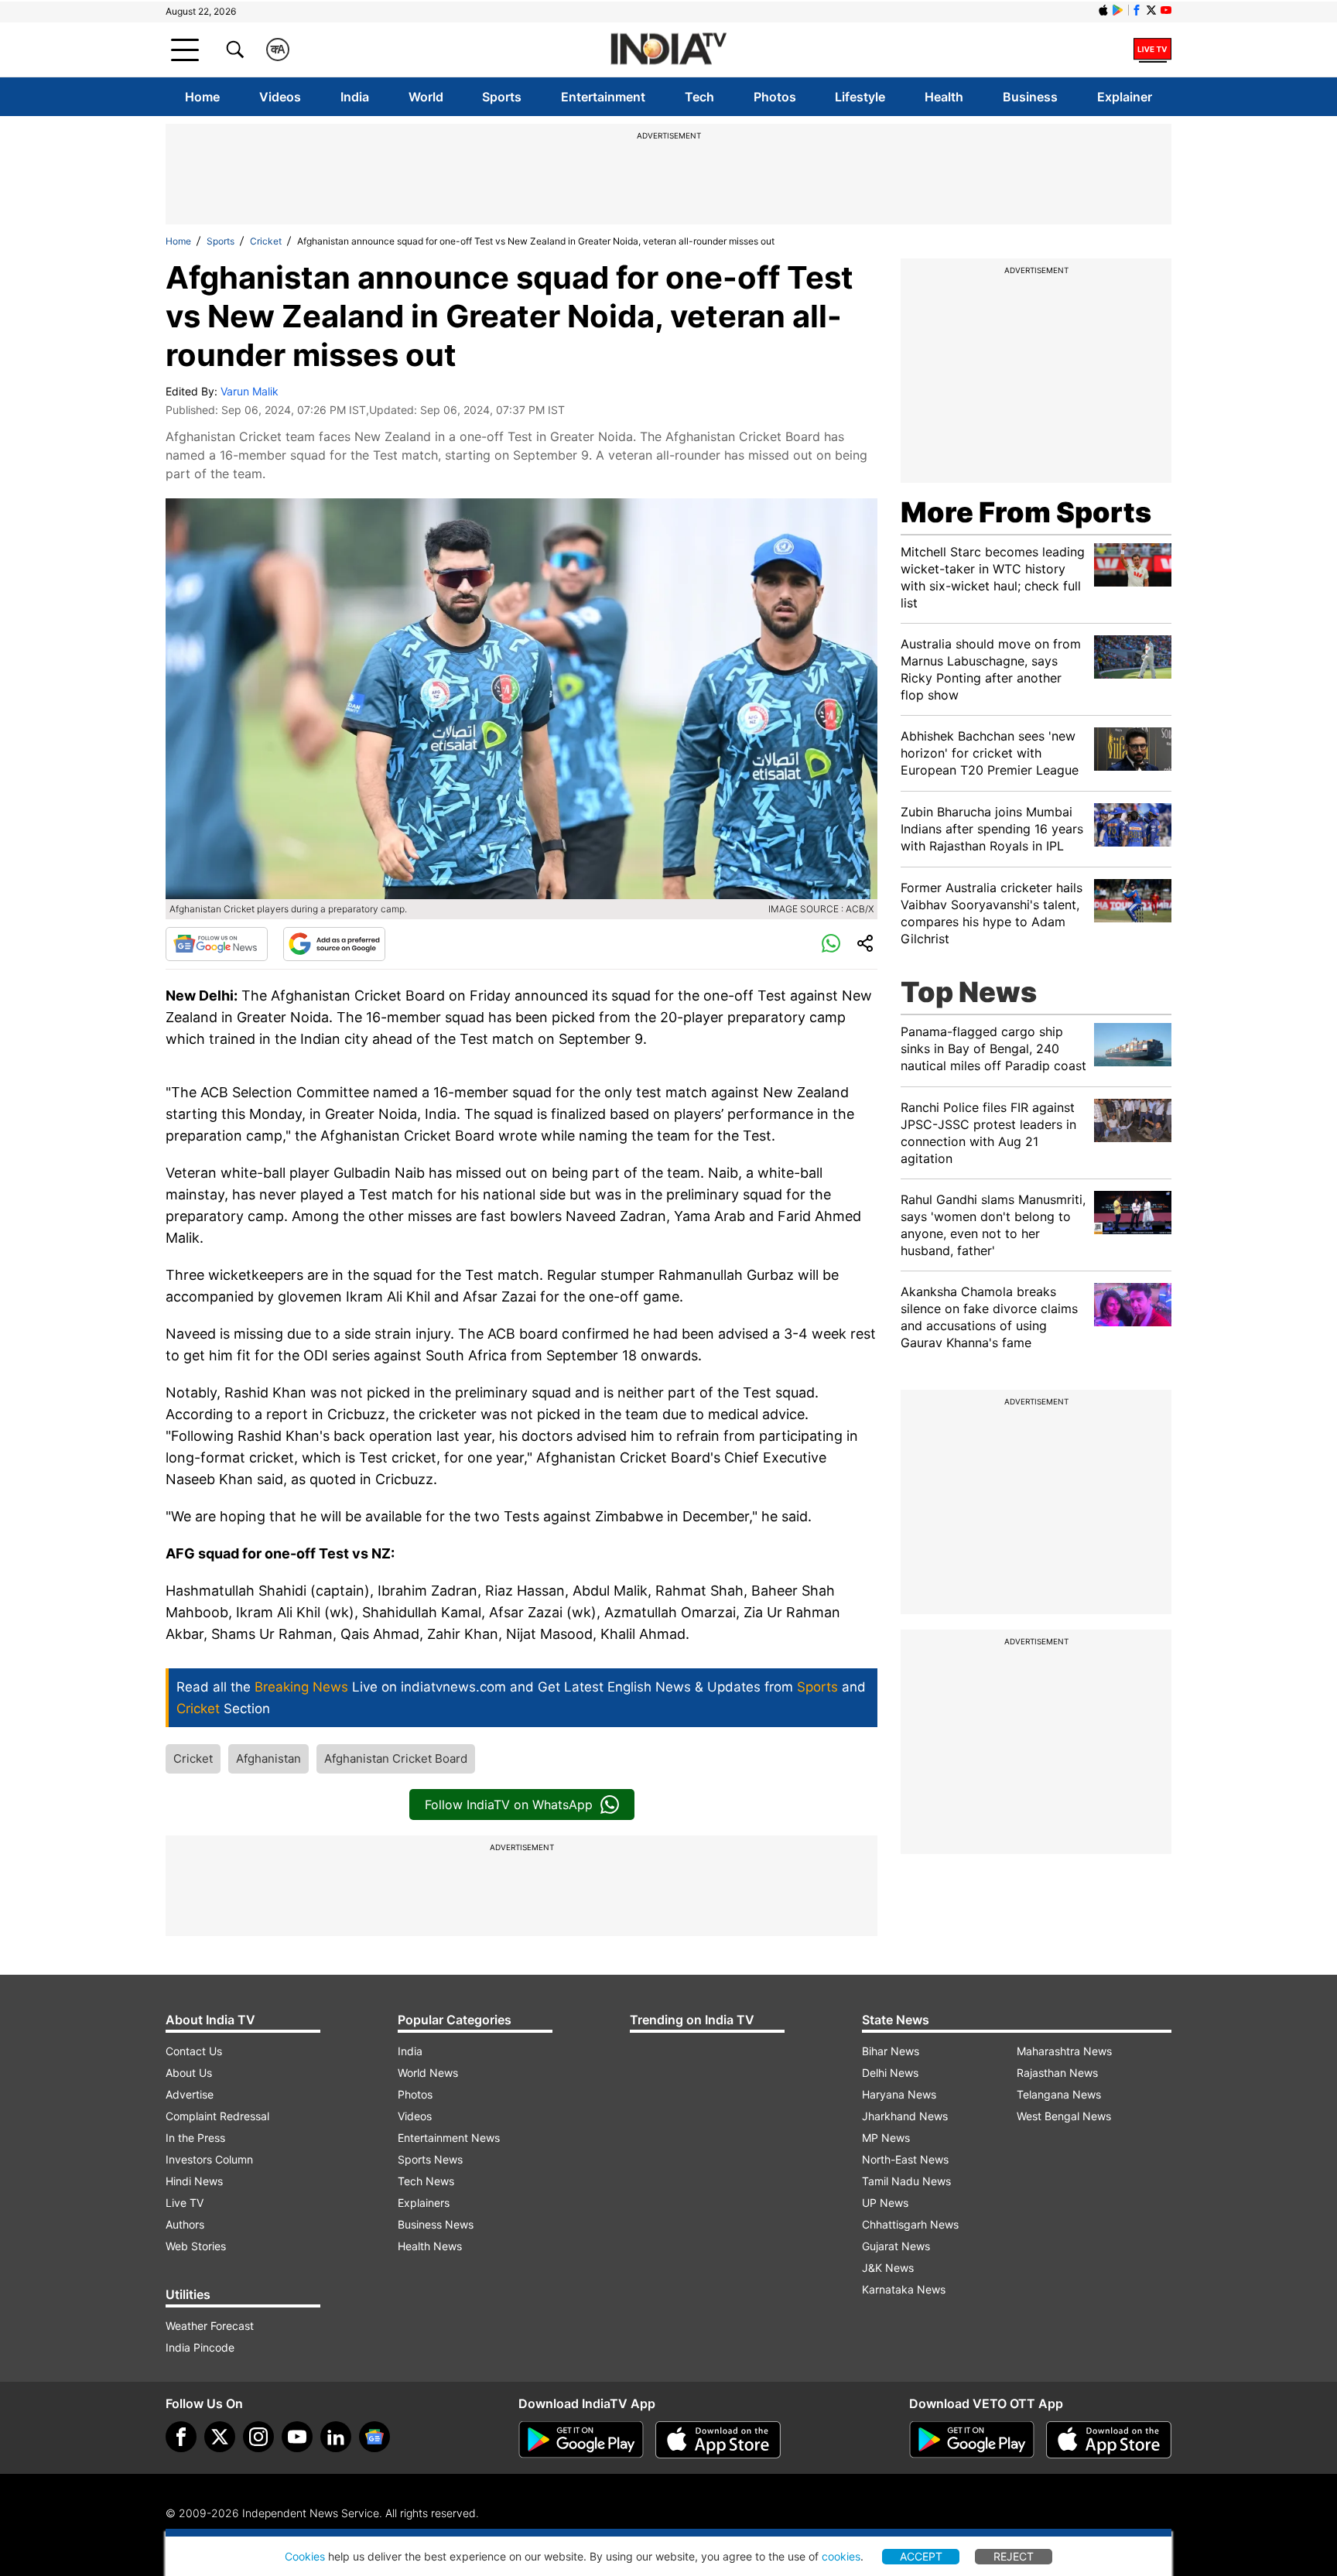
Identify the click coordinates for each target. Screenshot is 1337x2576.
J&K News (888, 2268)
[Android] (1118, 10)
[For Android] (972, 2440)
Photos (775, 97)
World (426, 97)
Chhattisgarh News (910, 2224)
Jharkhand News (905, 2116)
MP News (886, 2138)
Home (202, 97)
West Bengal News (1064, 2116)
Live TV (185, 2203)
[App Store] (718, 2440)
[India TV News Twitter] (1151, 10)
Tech (699, 97)
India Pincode (200, 2347)
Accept (921, 2556)
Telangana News (1059, 2094)
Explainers (424, 2203)
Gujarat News (896, 2246)
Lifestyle (860, 97)
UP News (885, 2203)
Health (944, 97)
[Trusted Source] (334, 944)
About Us (189, 2073)
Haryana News (899, 2094)
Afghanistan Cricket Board (396, 1758)
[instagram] (258, 2437)
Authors (185, 2224)
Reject (1014, 2556)
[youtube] (297, 2437)
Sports (502, 97)
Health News (430, 2246)
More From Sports (1026, 512)
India (355, 97)
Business (1030, 97)
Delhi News (890, 2073)
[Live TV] (1152, 50)
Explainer (1125, 97)
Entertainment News (449, 2138)
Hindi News (194, 2181)
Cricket (266, 241)
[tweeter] (220, 2437)
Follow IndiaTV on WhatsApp (509, 1805)
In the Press (195, 2138)
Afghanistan (268, 1758)
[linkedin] (336, 2437)
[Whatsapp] (831, 944)
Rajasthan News (1057, 2073)
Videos (280, 97)
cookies (841, 2556)
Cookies (305, 2556)
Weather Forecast (210, 2326)
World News (428, 2073)
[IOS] (1103, 10)
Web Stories (196, 2246)
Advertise (190, 2094)
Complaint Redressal (217, 2116)
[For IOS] (1109, 2440)
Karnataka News (904, 2289)
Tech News (426, 2181)
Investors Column (209, 2159)
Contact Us (194, 2051)
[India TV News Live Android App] (581, 2440)
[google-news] (374, 2437)
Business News (436, 2224)
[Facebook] (181, 2437)
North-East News (905, 2159)
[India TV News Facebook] (1137, 10)
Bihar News (891, 2051)
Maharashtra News (1064, 2051)
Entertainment (603, 97)
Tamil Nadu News (906, 2181)
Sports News (430, 2159)
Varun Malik (250, 391)
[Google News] (217, 944)
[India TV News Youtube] (1166, 10)
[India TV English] (668, 50)
